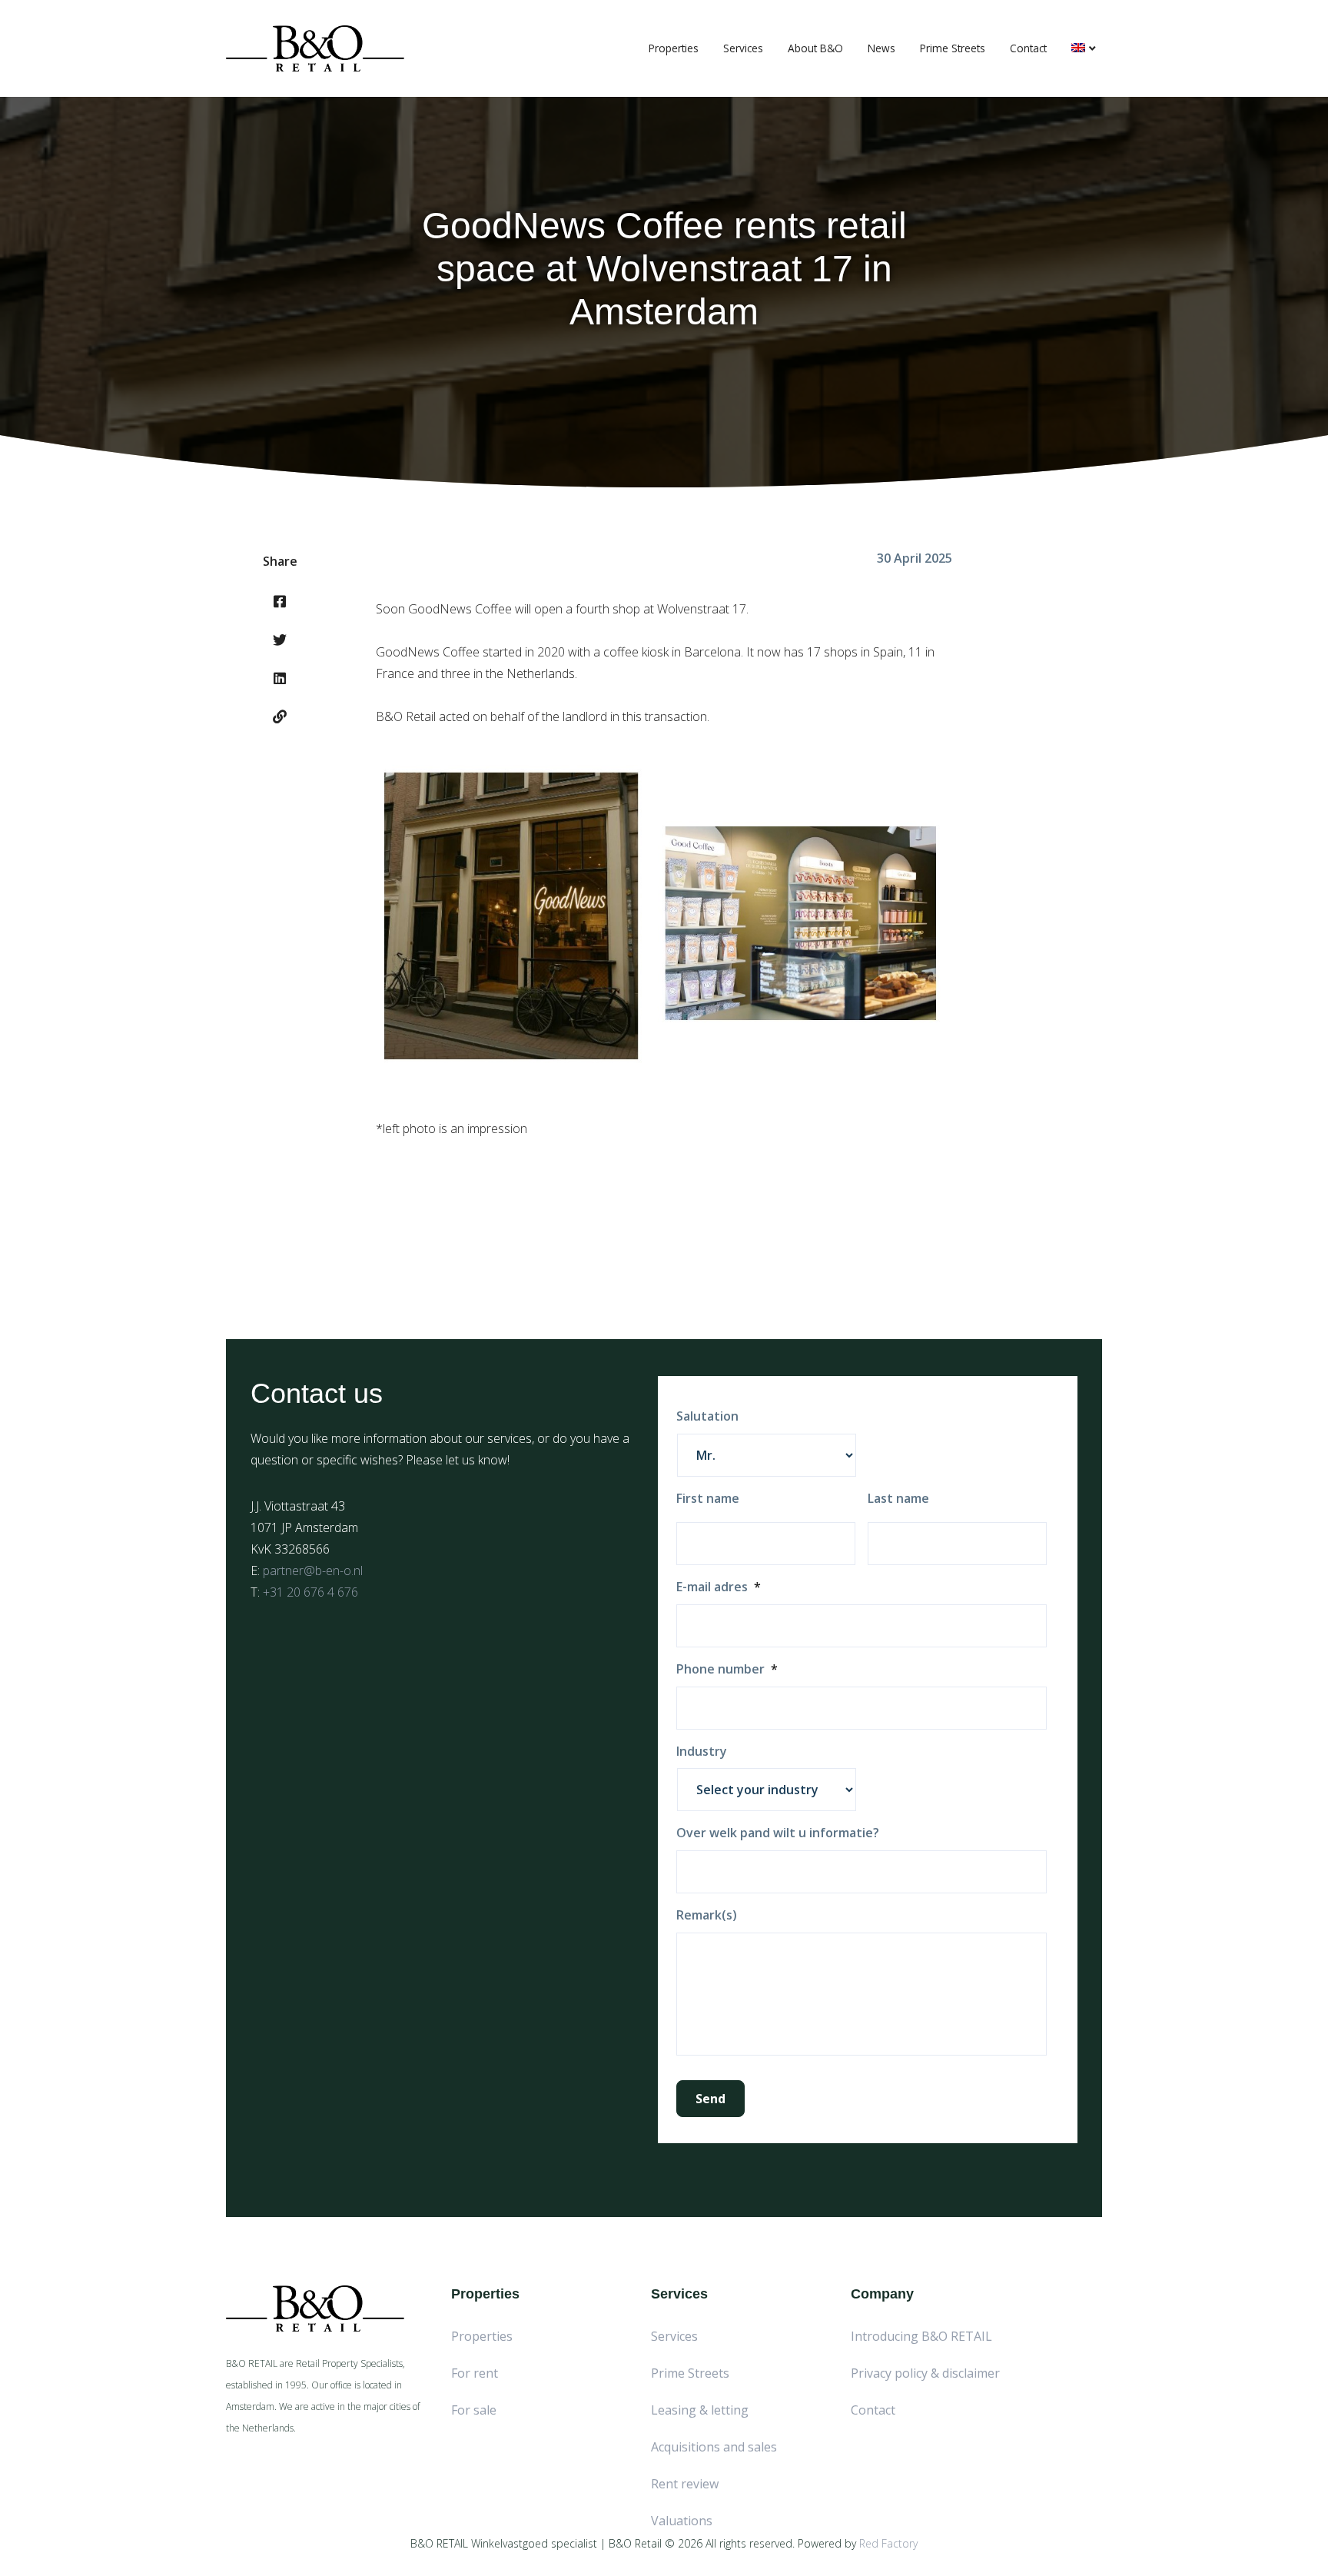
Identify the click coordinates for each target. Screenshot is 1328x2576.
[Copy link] (280, 716)
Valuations (682, 2521)
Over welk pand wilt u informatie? (778, 1833)
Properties (674, 48)
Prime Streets (953, 48)
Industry (702, 1752)
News (881, 48)
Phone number (727, 1669)
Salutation (707, 1416)
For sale (474, 2410)
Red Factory (888, 2543)
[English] (1084, 48)
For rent (475, 2373)
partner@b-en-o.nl (313, 1571)
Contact (1028, 48)
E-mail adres (719, 1587)
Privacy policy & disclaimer (925, 2373)
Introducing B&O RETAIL (921, 2336)
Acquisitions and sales (714, 2447)
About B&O (815, 48)
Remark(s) (707, 1915)
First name (708, 1499)
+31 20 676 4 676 (310, 1592)
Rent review (685, 2484)
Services (743, 48)
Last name (898, 1499)
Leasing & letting (700, 2410)
